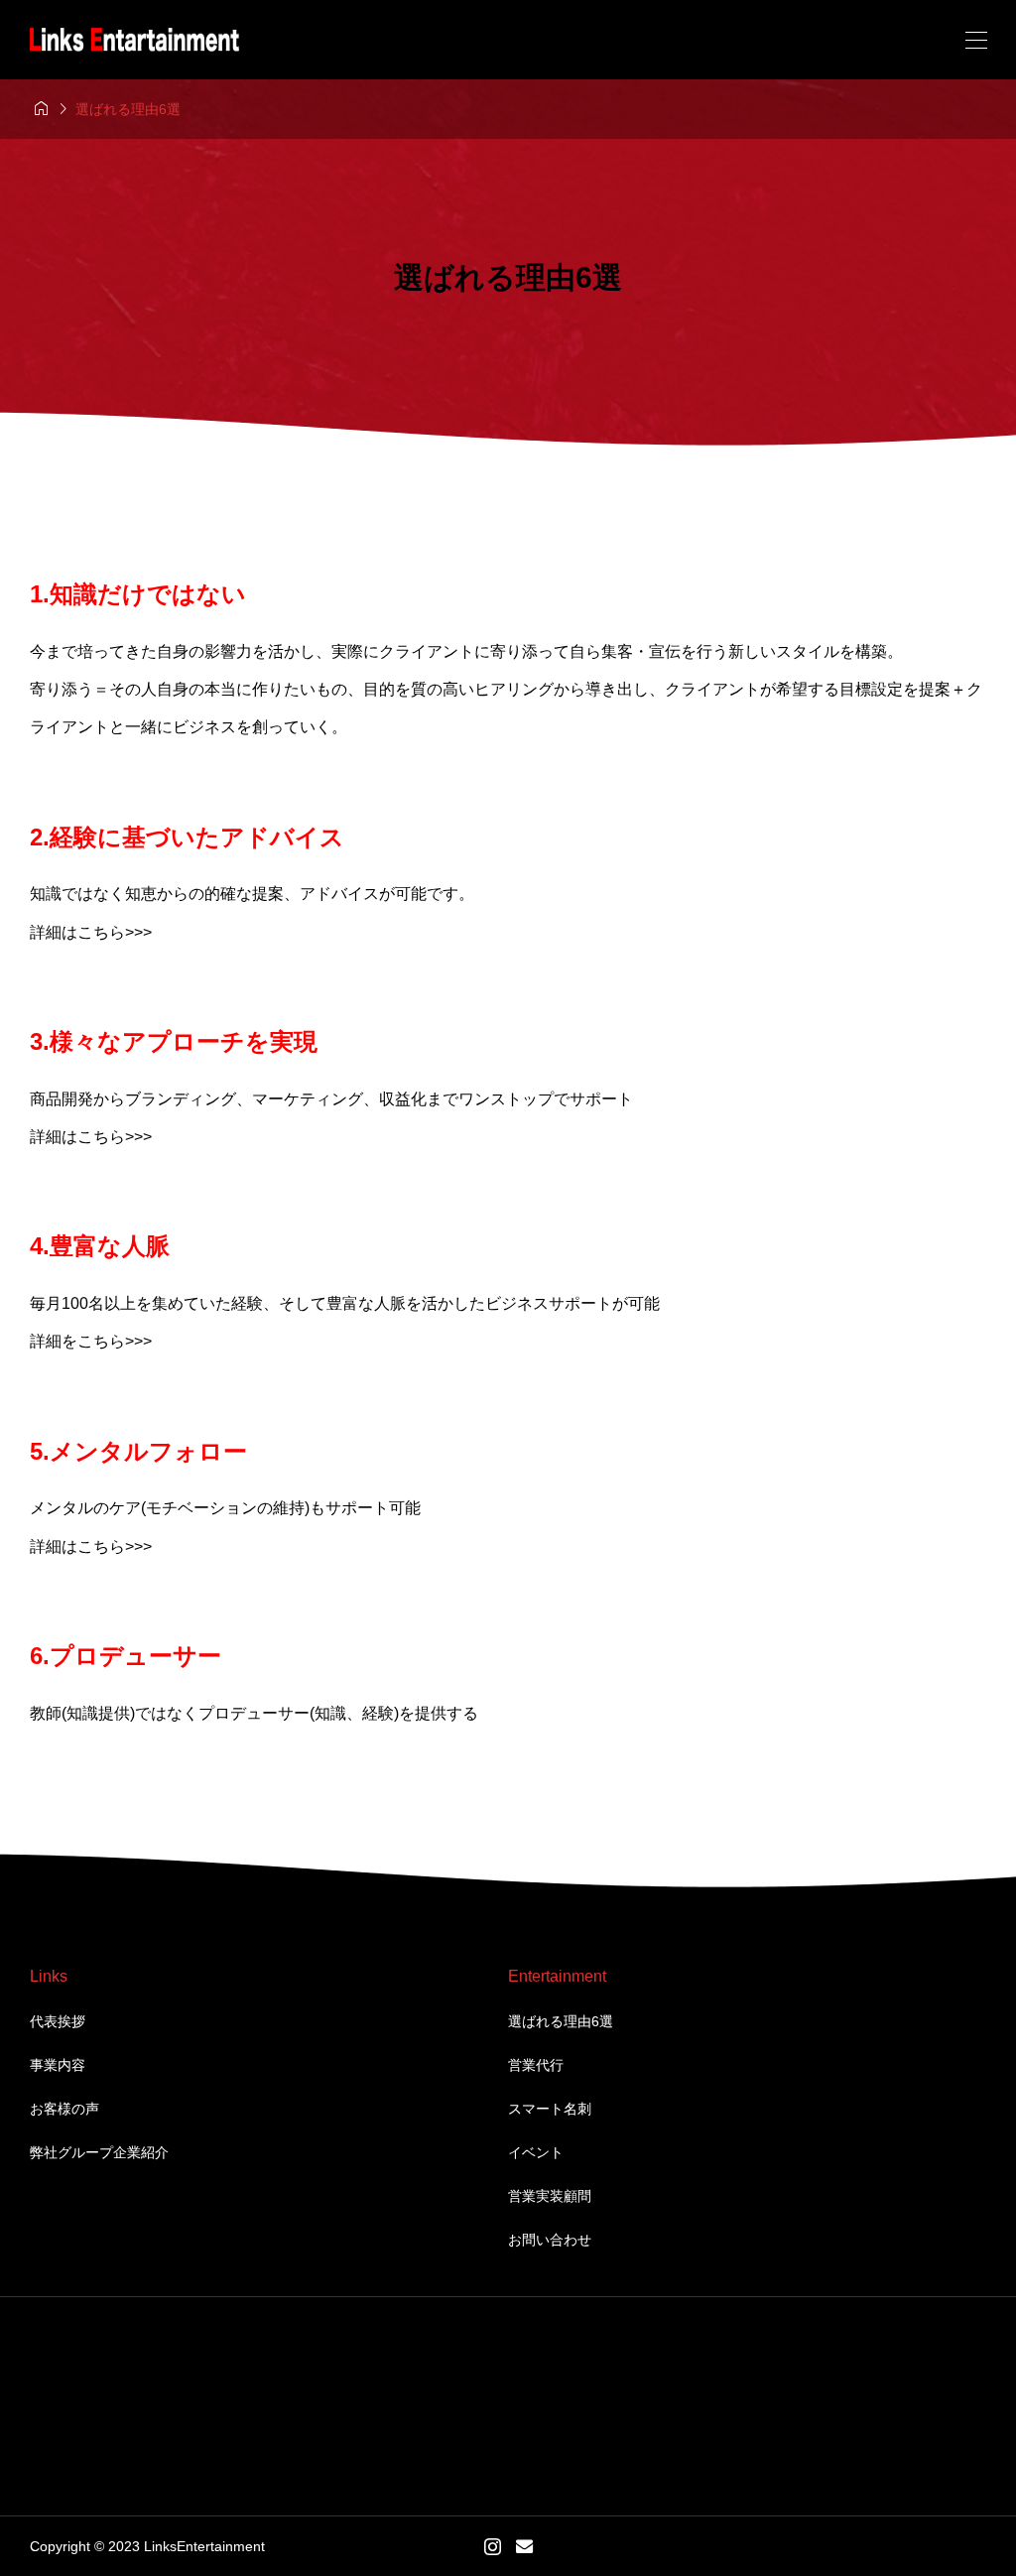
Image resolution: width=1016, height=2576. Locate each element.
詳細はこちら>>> (91, 932)
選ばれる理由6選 (561, 2021)
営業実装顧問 (550, 2196)
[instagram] (493, 2546)
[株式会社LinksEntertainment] (134, 40)
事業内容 (58, 2065)
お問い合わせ (550, 2240)
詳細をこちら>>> (91, 1341)
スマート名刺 (550, 2109)
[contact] (524, 2546)
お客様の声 (64, 2109)
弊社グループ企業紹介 (99, 2152)
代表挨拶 (58, 2021)
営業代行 (536, 2065)
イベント (536, 2152)
